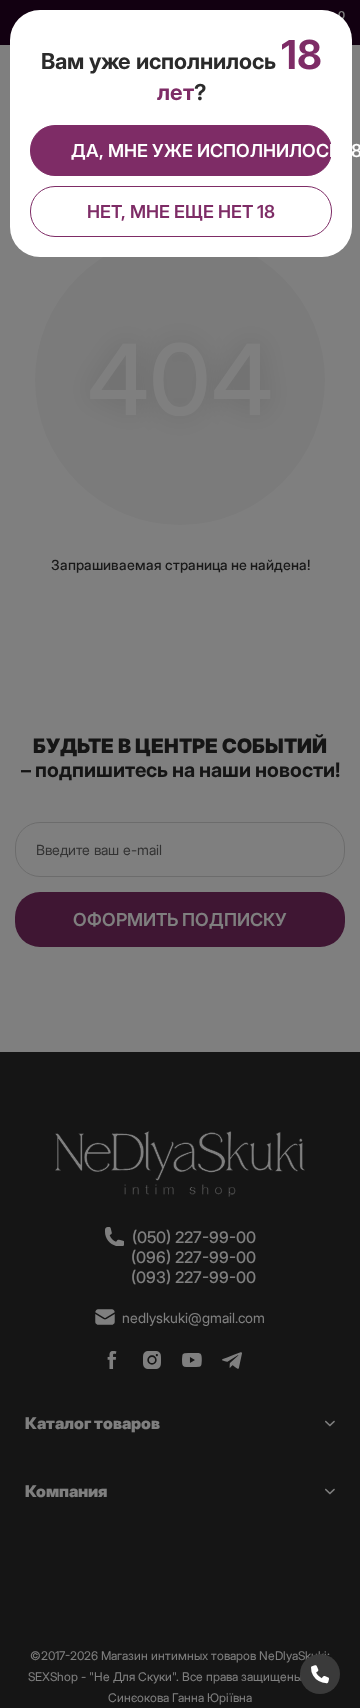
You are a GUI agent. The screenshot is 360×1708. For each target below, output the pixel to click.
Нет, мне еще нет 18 (181, 211)
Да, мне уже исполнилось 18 (201, 150)
